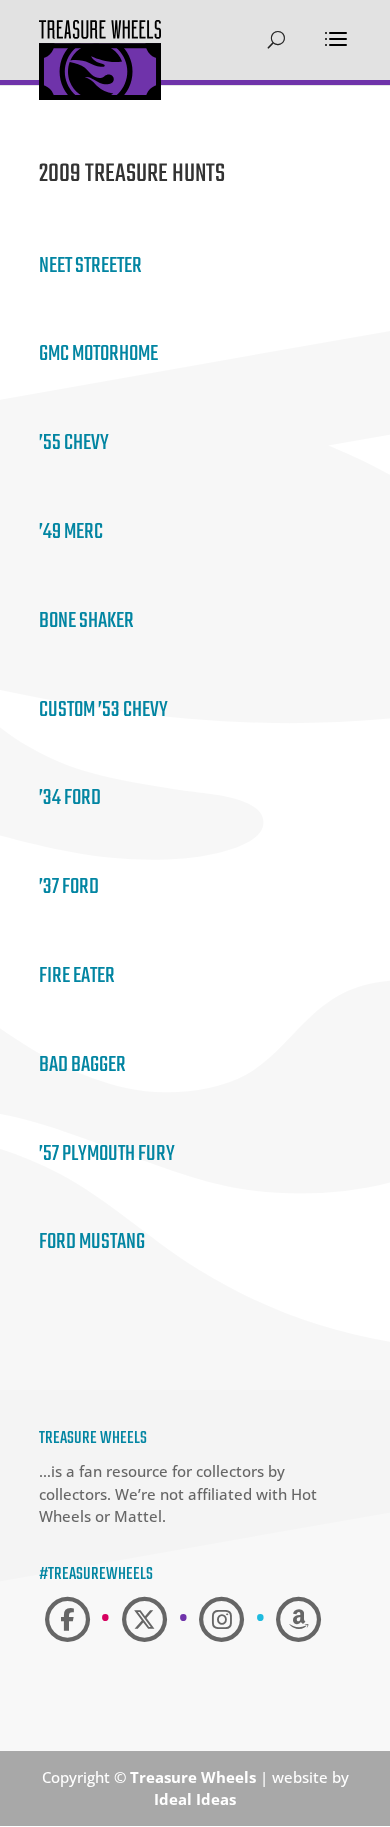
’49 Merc (71, 532)
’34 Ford (70, 798)
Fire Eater (77, 976)
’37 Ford (69, 887)
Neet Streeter (90, 266)
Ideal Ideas (195, 1799)
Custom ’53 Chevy (103, 710)
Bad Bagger (82, 1065)
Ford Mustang (92, 1242)
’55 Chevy (74, 443)
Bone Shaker (86, 621)
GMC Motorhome (98, 354)
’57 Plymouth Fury (107, 1154)
